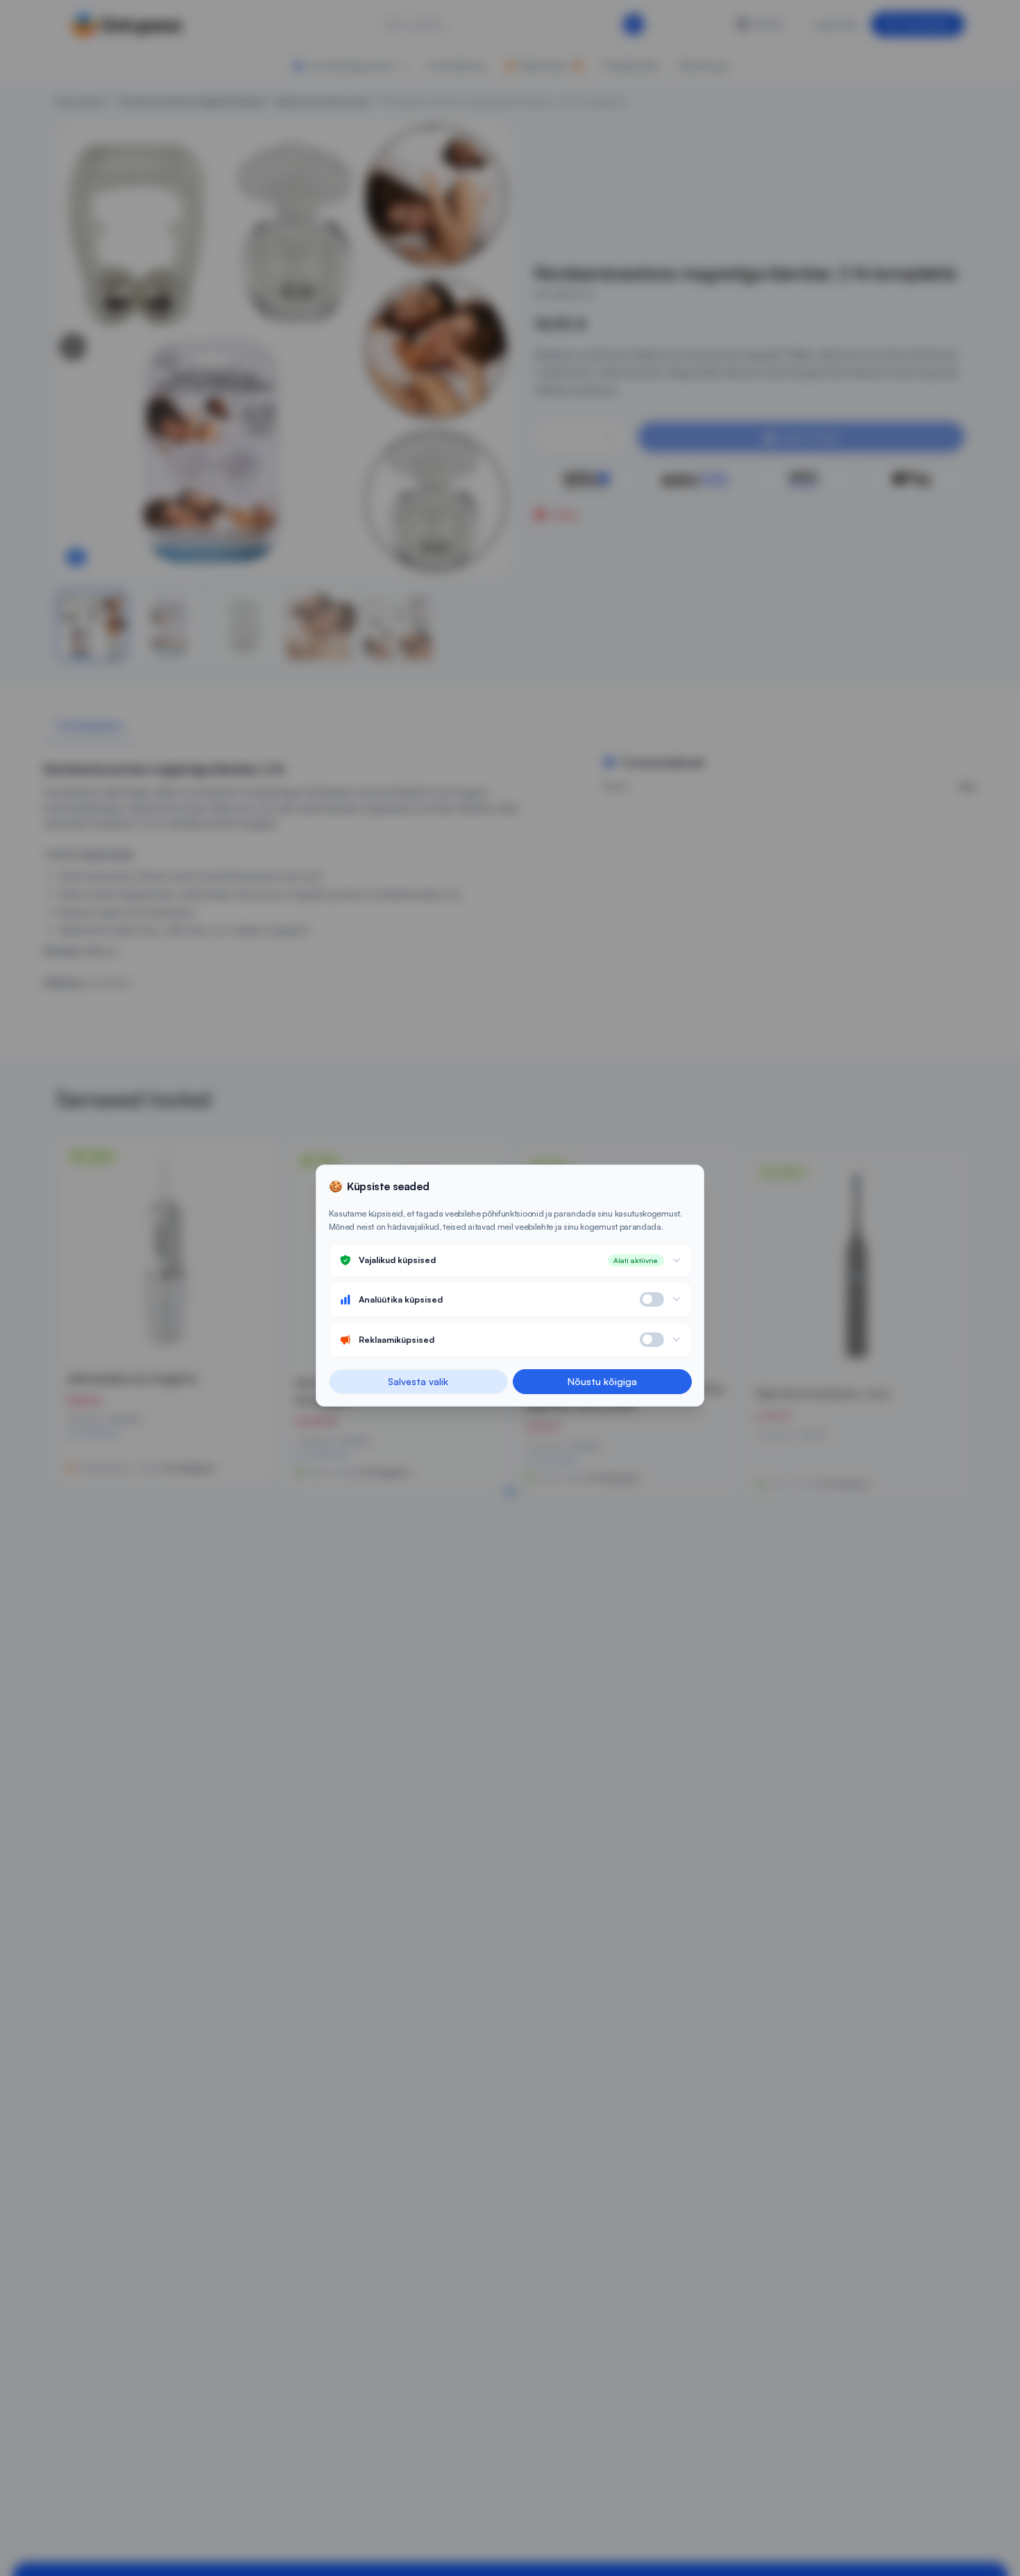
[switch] (652, 1299)
